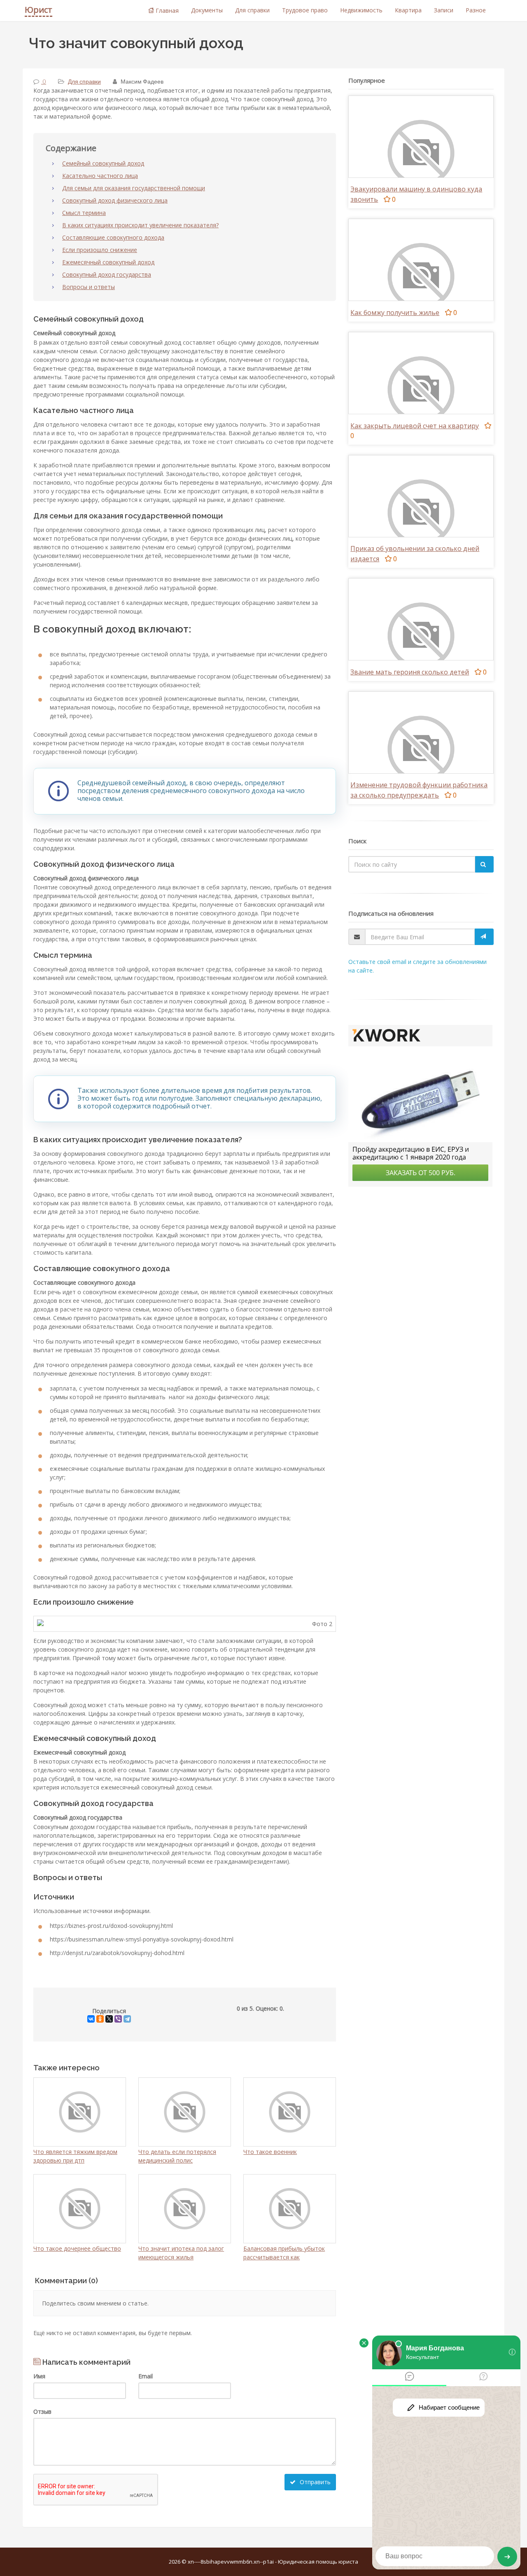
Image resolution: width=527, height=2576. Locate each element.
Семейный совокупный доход (103, 163)
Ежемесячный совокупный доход (108, 262)
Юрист (38, 10)
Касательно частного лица (100, 176)
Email (146, 2376)
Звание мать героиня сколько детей (410, 672)
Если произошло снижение (100, 250)
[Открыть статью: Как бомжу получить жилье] (421, 276)
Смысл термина (84, 213)
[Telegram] (127, 2019)
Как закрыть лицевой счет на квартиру (415, 426)
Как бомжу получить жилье (395, 313)
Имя (39, 2376)
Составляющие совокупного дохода (113, 237)
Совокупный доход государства (107, 274)
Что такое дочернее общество (77, 2248)
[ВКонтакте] (91, 2019)
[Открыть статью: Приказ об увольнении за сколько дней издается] (421, 512)
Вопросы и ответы (89, 287)
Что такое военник (270, 2152)
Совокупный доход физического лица (115, 200)
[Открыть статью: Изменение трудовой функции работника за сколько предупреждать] (421, 748)
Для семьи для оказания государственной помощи (134, 188)
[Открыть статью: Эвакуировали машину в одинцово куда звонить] (421, 153)
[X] (109, 2019)
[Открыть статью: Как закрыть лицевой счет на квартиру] (421, 389)
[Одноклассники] (100, 2019)
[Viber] (118, 2019)
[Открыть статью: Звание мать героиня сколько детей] (421, 635)
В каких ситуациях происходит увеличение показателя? (140, 225)
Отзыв (42, 2411)
